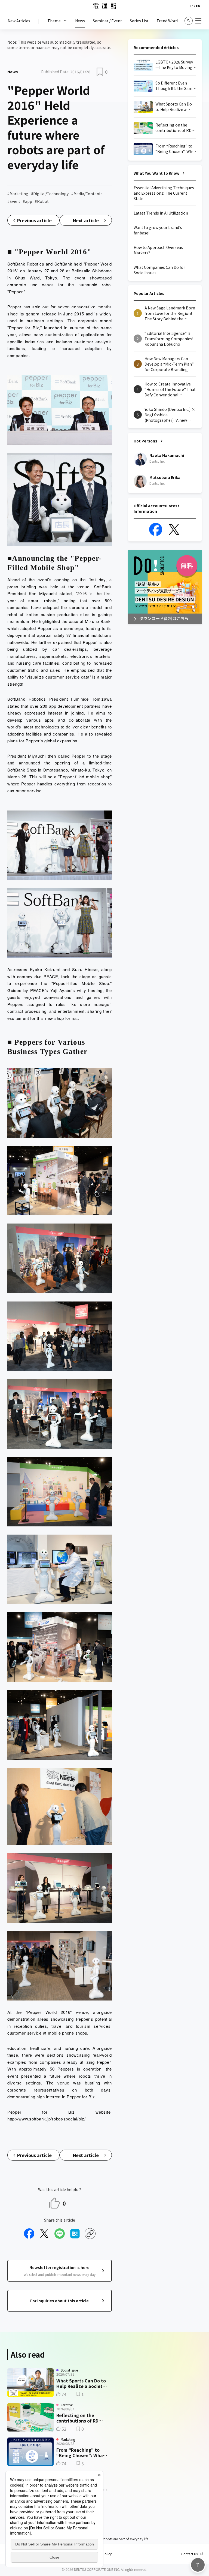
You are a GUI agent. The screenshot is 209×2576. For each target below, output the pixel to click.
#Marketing (18, 194)
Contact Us (189, 2554)
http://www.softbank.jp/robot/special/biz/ (47, 2119)
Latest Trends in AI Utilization (161, 213)
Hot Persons (145, 441)
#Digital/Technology (50, 194)
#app (27, 201)
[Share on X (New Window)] (44, 2234)
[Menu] (198, 21)
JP (191, 6)
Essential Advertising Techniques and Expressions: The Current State (164, 193)
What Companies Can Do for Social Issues (159, 270)
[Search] (189, 21)
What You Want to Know (156, 173)
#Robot (42, 201)
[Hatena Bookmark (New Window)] (75, 2234)
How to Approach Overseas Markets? (158, 250)
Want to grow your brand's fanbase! (158, 230)
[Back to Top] (198, 2565)
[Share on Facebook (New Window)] (29, 2234)
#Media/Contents (87, 194)
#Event (14, 201)
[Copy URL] (90, 2234)
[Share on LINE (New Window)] (60, 2234)
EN (198, 6)
